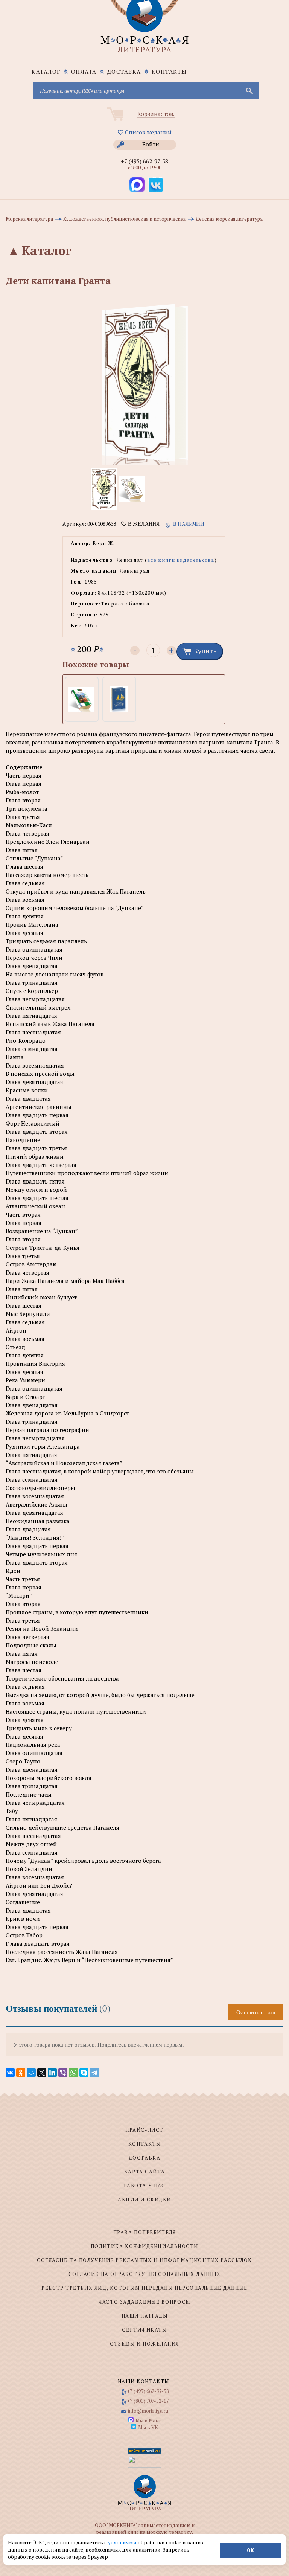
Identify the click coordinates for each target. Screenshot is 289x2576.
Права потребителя (145, 2232)
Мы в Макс (148, 2420)
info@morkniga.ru (148, 2411)
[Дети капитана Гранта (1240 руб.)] (81, 699)
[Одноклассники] (21, 2073)
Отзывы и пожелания (144, 2344)
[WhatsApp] (73, 2073)
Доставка (124, 72)
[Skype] (84, 2073)
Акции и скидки (144, 2199)
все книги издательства (181, 560)
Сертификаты (144, 2330)
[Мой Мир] (31, 2073)
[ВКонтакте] (10, 2073)
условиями (123, 2542)
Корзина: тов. (156, 114)
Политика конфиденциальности (144, 2246)
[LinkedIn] (52, 2073)
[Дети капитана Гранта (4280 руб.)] (119, 699)
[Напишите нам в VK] (156, 185)
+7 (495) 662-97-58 (144, 161)
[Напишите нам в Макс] (137, 185)
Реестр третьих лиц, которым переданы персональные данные (144, 2288)
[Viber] (63, 2073)
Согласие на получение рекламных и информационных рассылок (144, 2260)
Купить (205, 651)
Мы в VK (148, 2427)
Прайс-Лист (144, 2130)
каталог (46, 72)
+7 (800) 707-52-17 (148, 2401)
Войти (151, 144)
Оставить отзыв (256, 2012)
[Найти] (249, 90)
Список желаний (148, 132)
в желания (143, 524)
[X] (42, 2073)
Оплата (84, 72)
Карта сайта (144, 2172)
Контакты (169, 72)
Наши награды (145, 2316)
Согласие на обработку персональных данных (145, 2274)
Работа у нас (145, 2186)
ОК (250, 2550)
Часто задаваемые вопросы (144, 2302)
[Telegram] (94, 2073)
